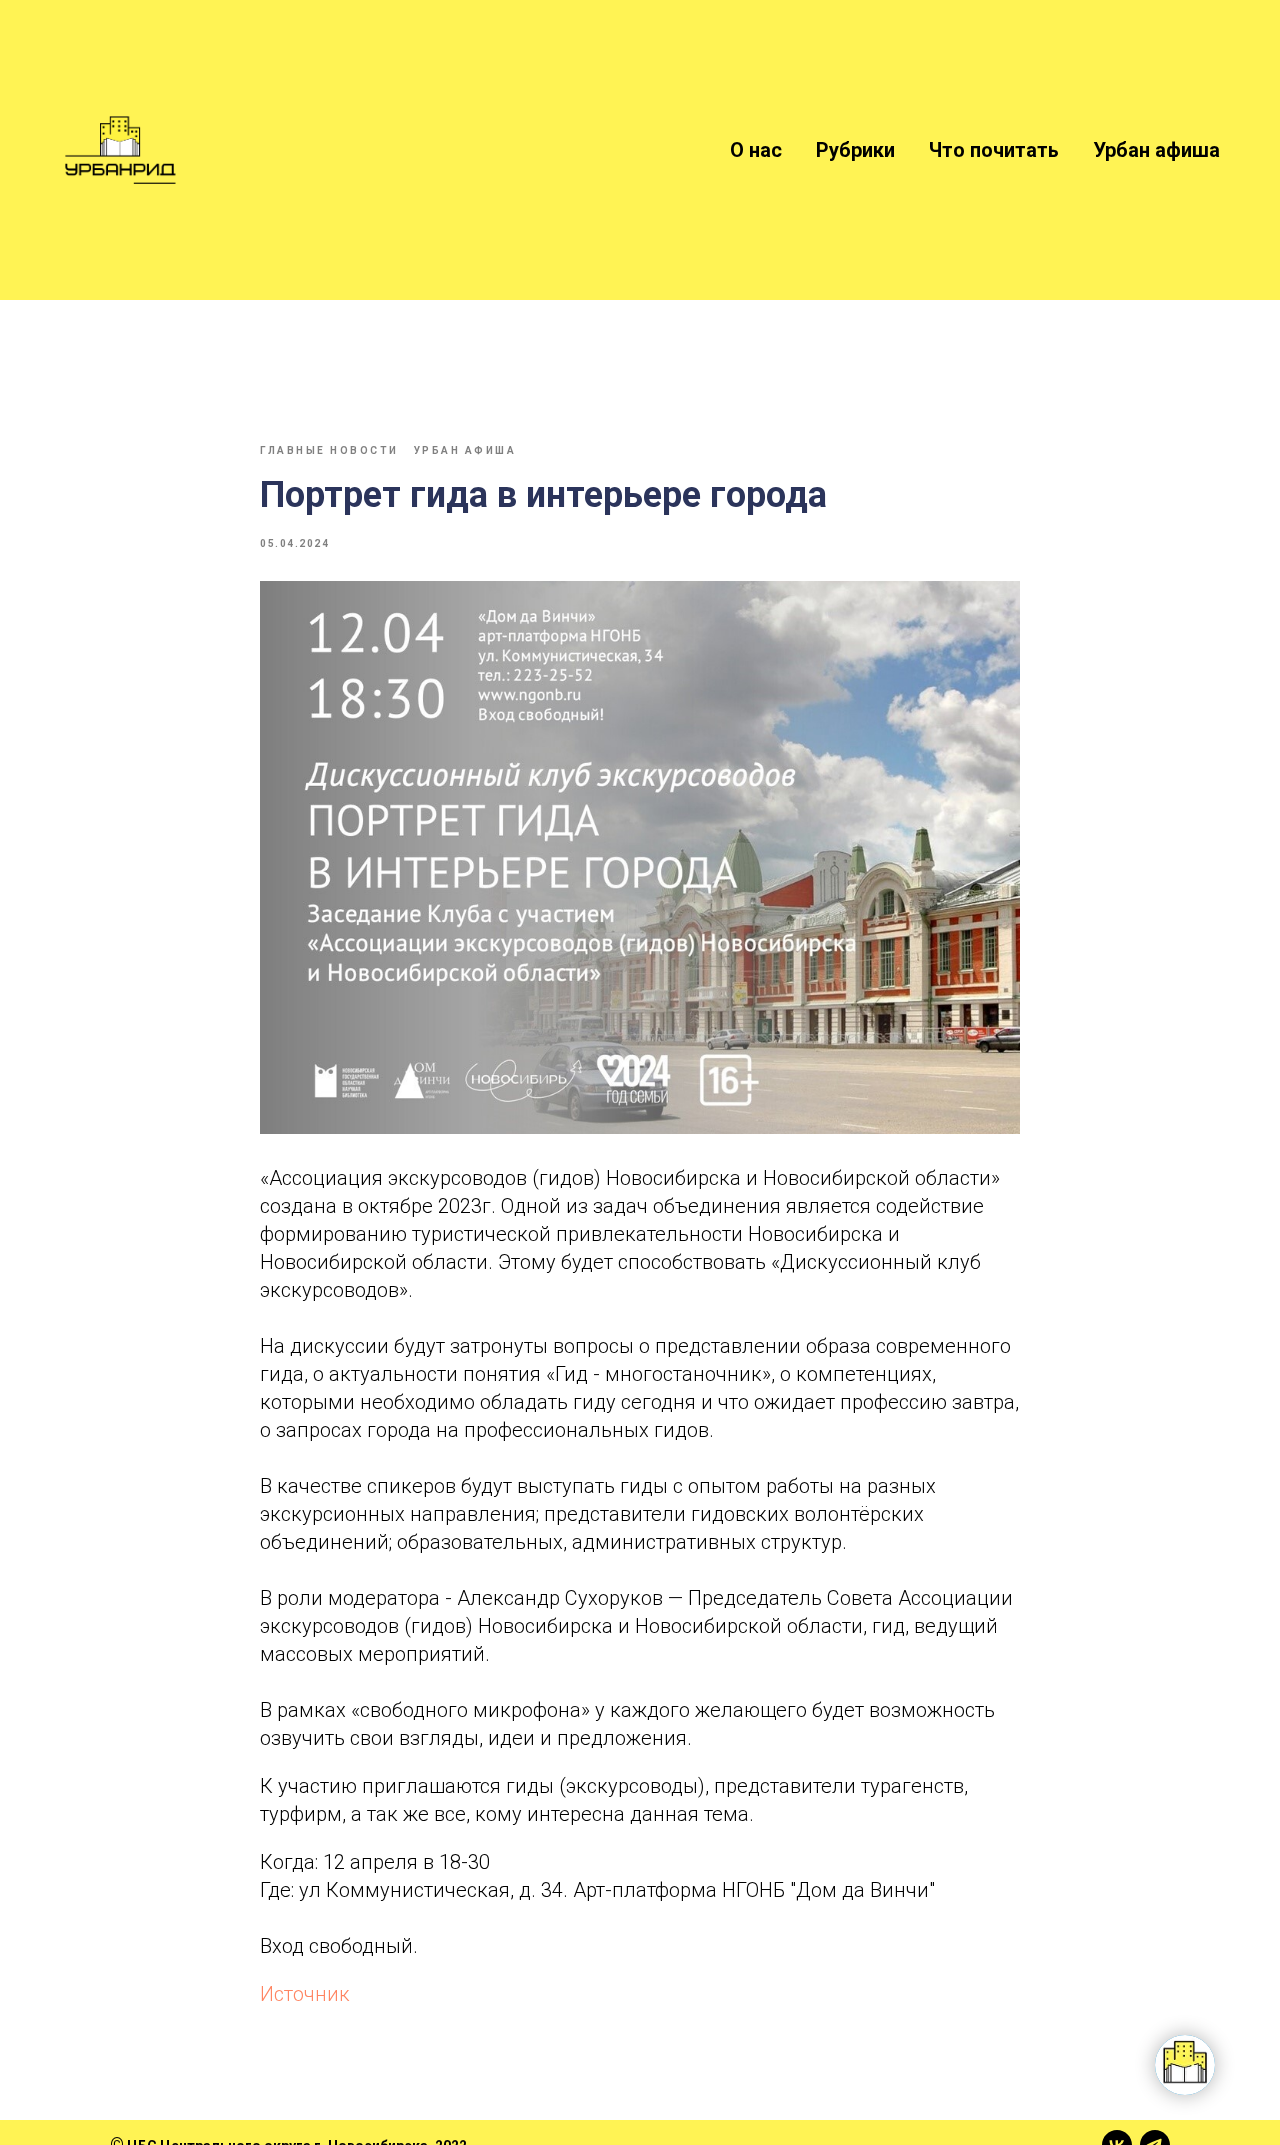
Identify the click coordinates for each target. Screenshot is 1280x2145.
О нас (756, 150)
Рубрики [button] (855, 150)
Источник (305, 1994)
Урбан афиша (1156, 150)
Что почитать (994, 150)
